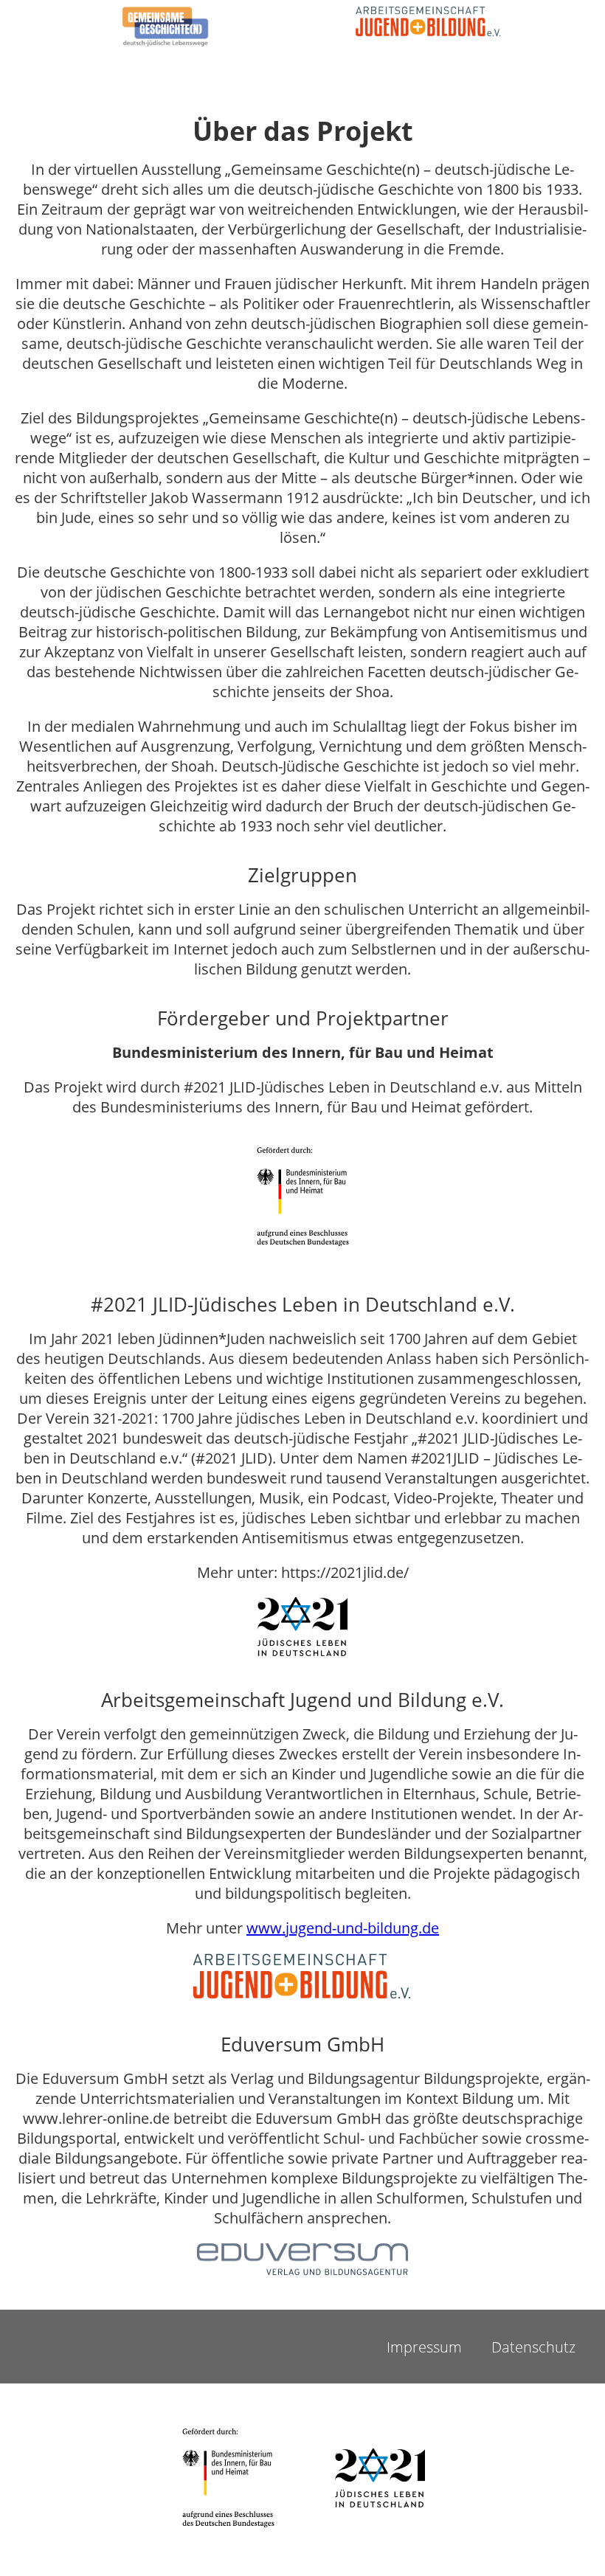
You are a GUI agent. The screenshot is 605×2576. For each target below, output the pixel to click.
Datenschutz (533, 2347)
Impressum (424, 2347)
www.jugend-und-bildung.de (343, 1928)
